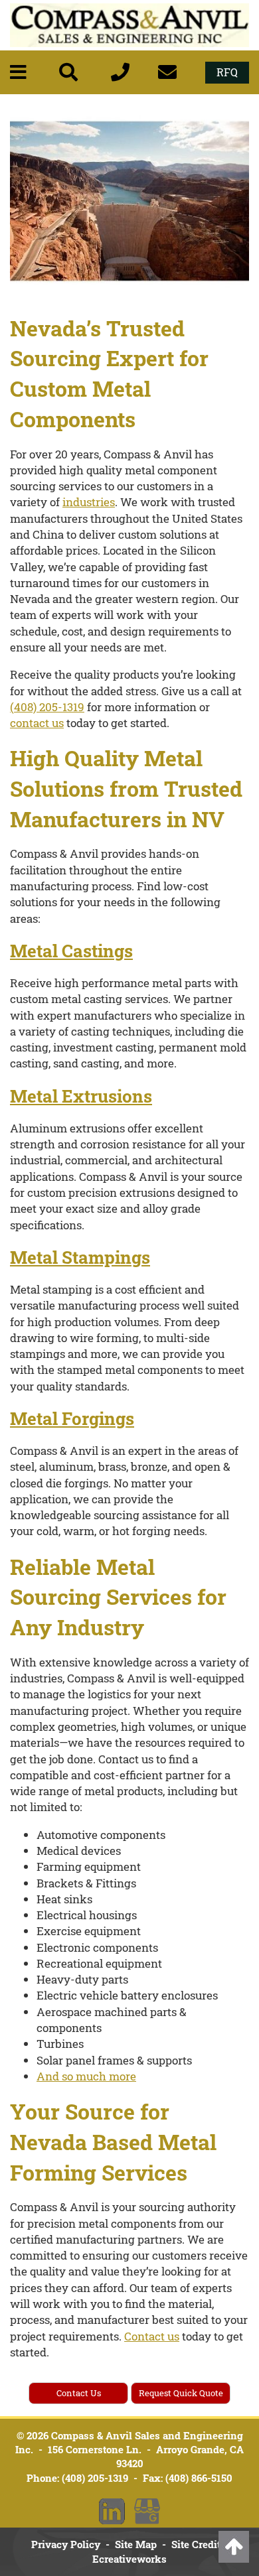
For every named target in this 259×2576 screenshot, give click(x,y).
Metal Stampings (80, 1257)
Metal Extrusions (81, 1096)
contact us (37, 723)
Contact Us (79, 2393)
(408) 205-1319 (47, 707)
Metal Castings (71, 951)
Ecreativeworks (129, 2559)
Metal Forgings (72, 1418)
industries (89, 502)
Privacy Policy (66, 2544)
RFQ (227, 72)
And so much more (86, 2076)
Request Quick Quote (181, 2393)
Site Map (136, 2544)
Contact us (152, 2336)
